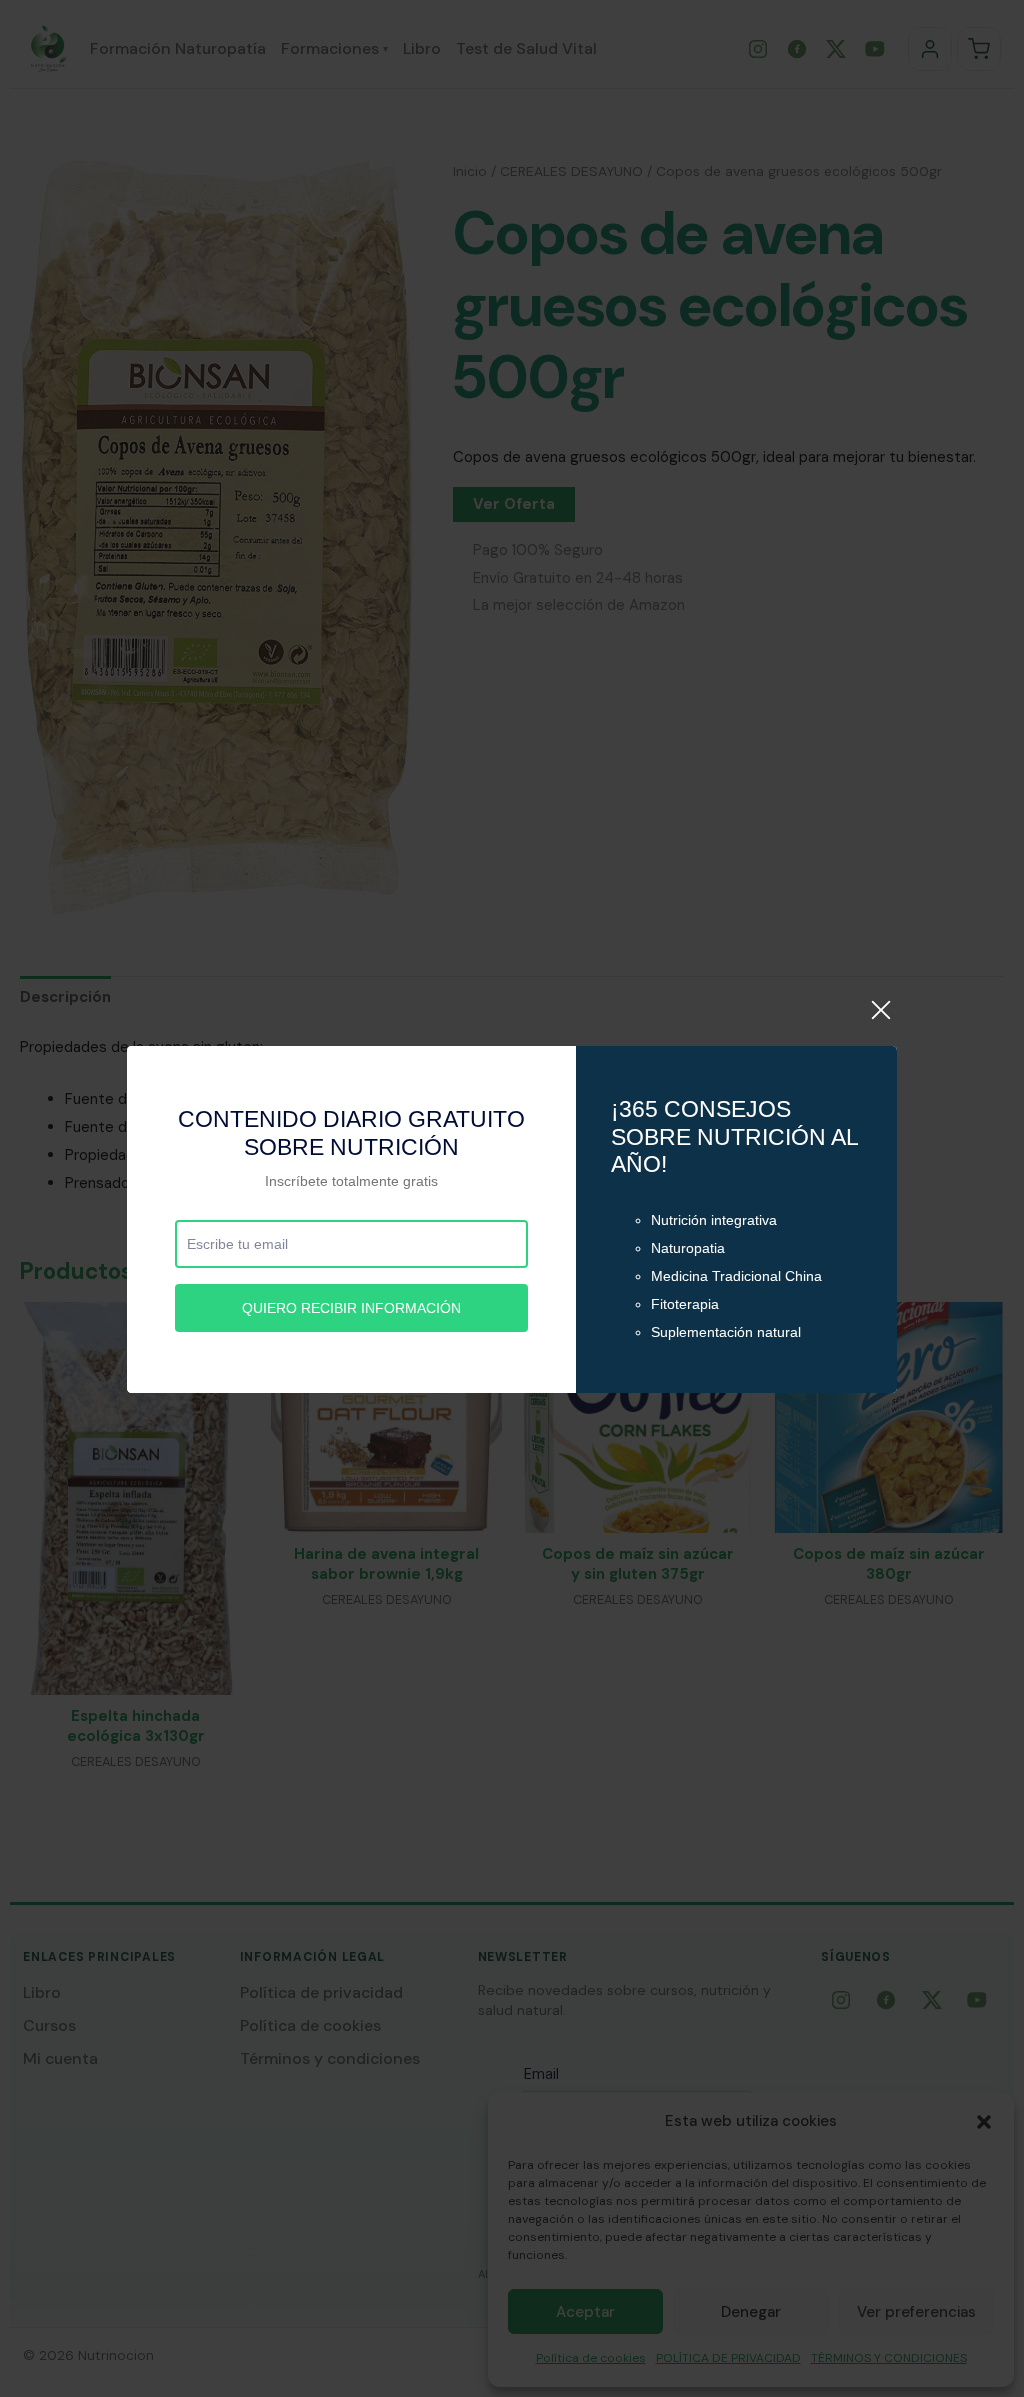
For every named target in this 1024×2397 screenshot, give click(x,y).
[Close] (881, 1021)
